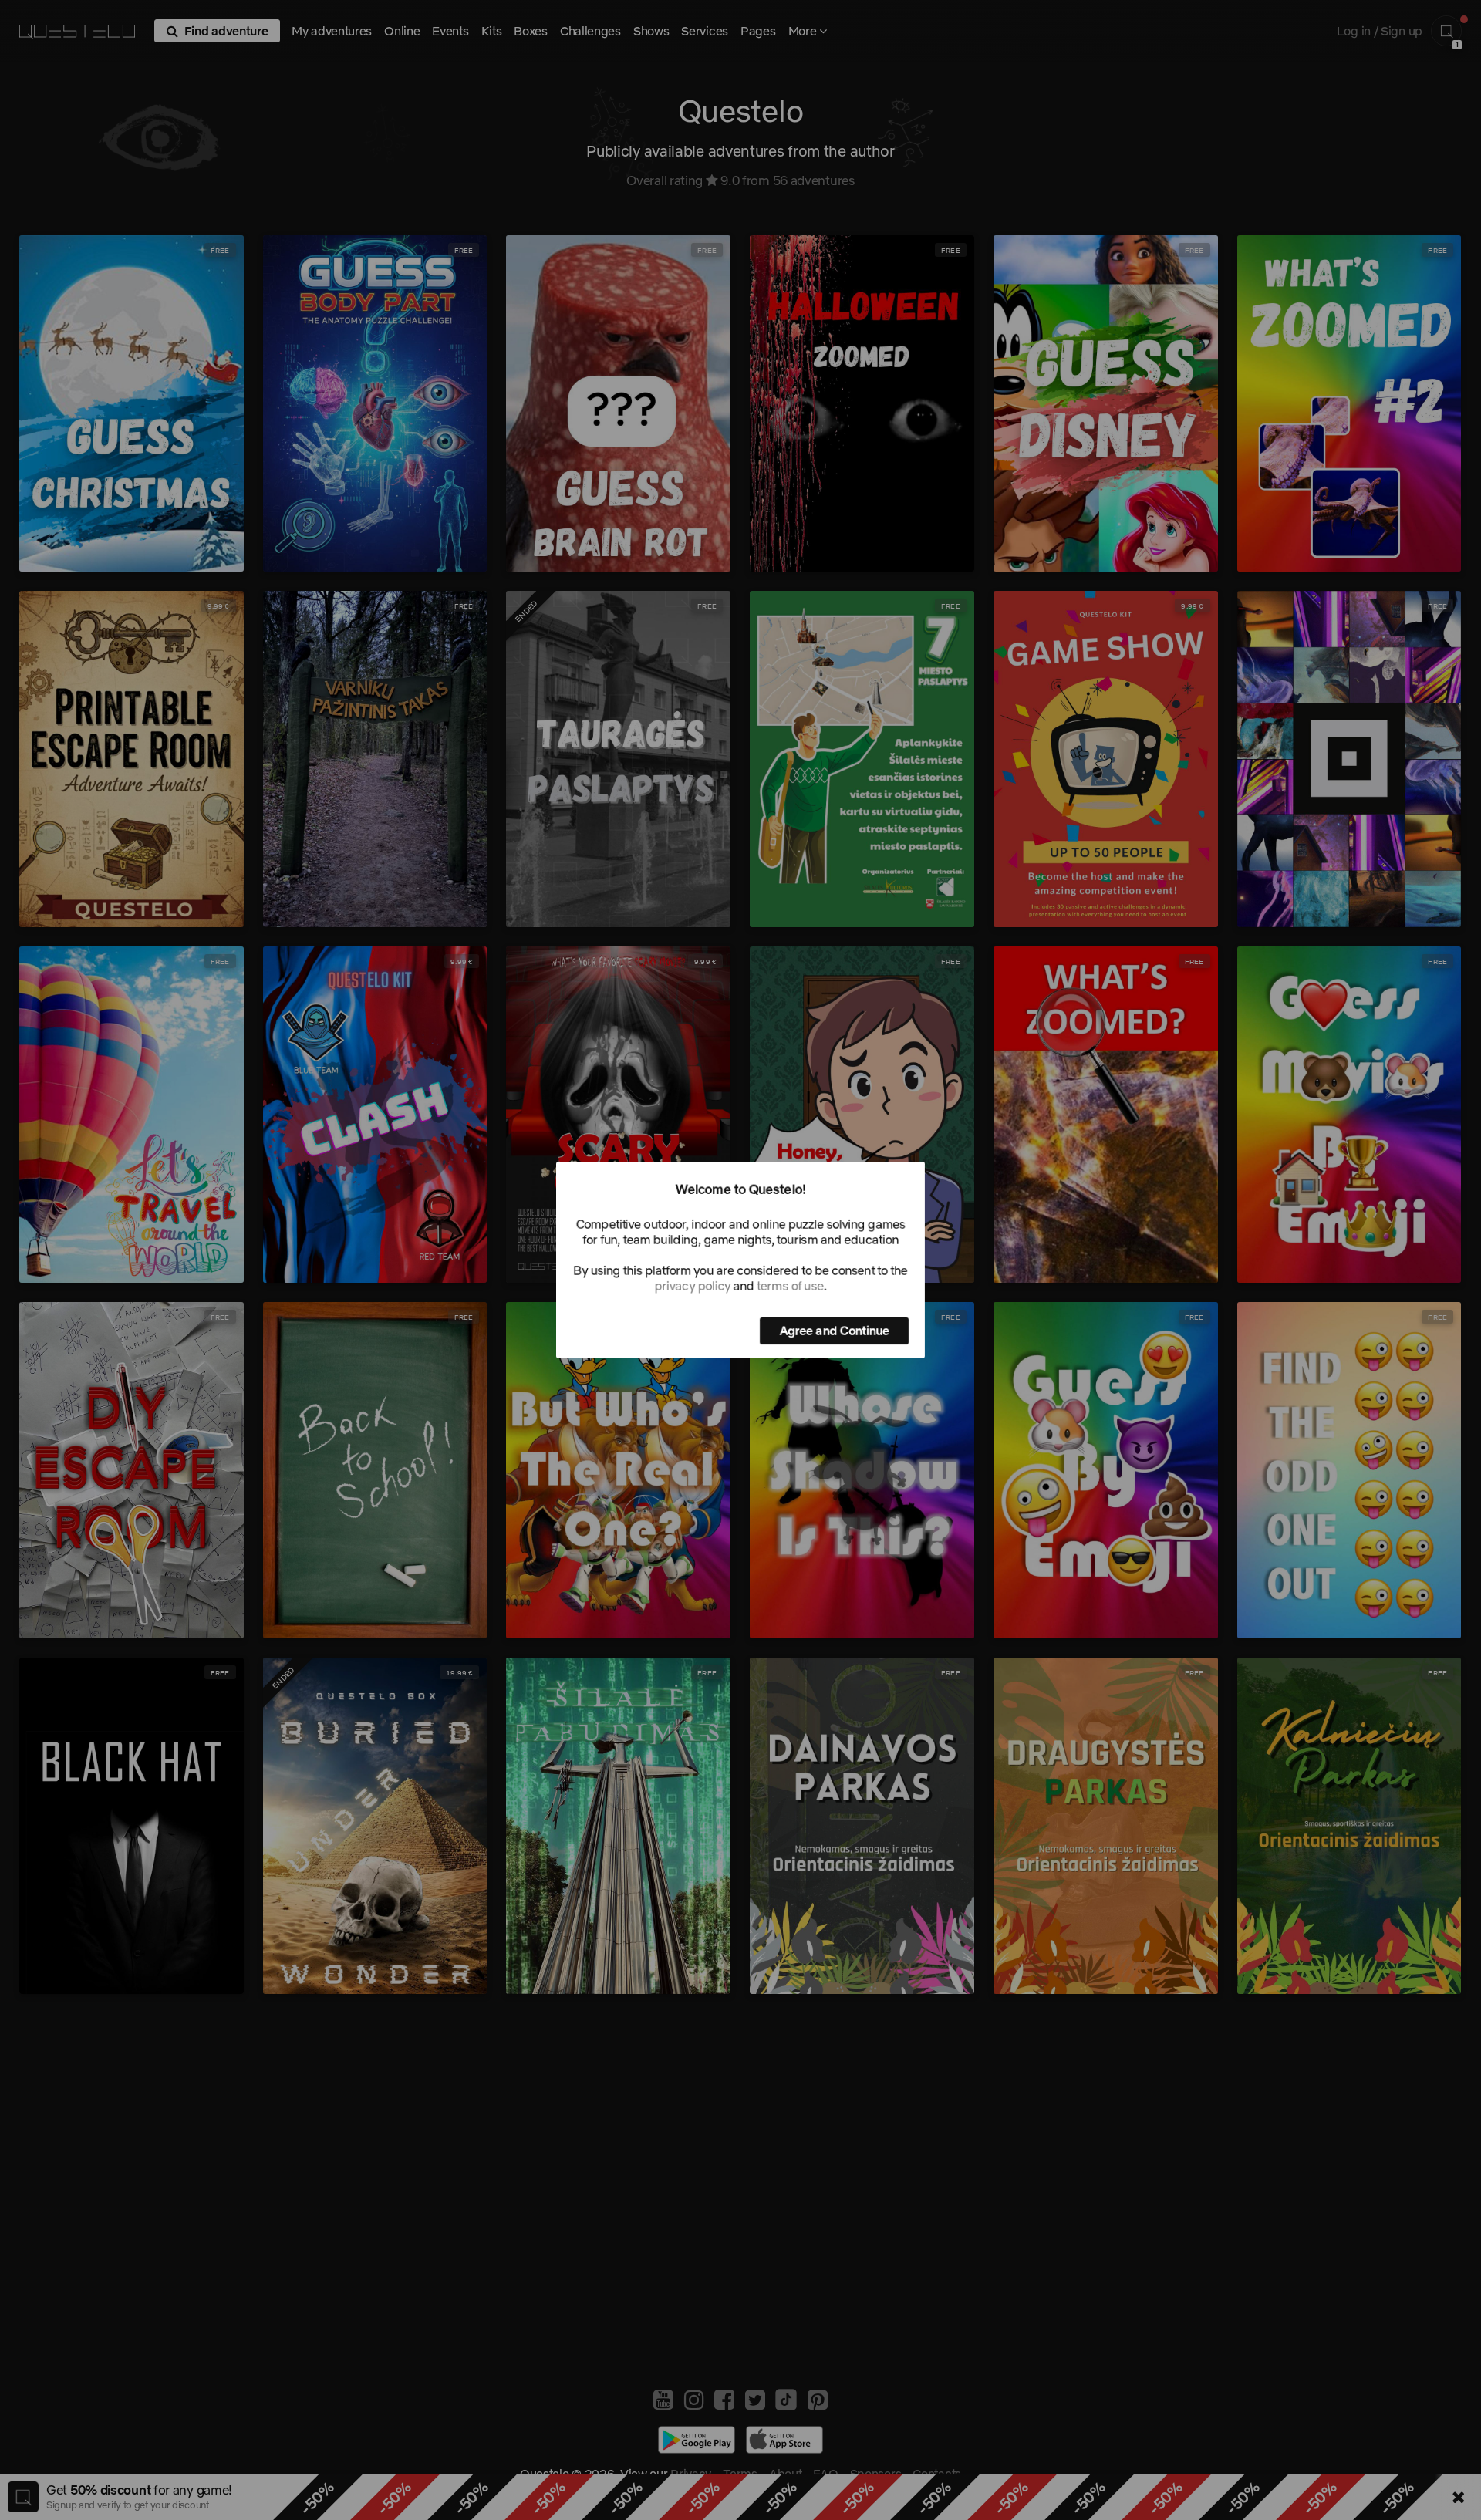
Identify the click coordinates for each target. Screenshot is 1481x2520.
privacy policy (693, 1286)
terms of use (790, 1286)
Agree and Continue (834, 1331)
